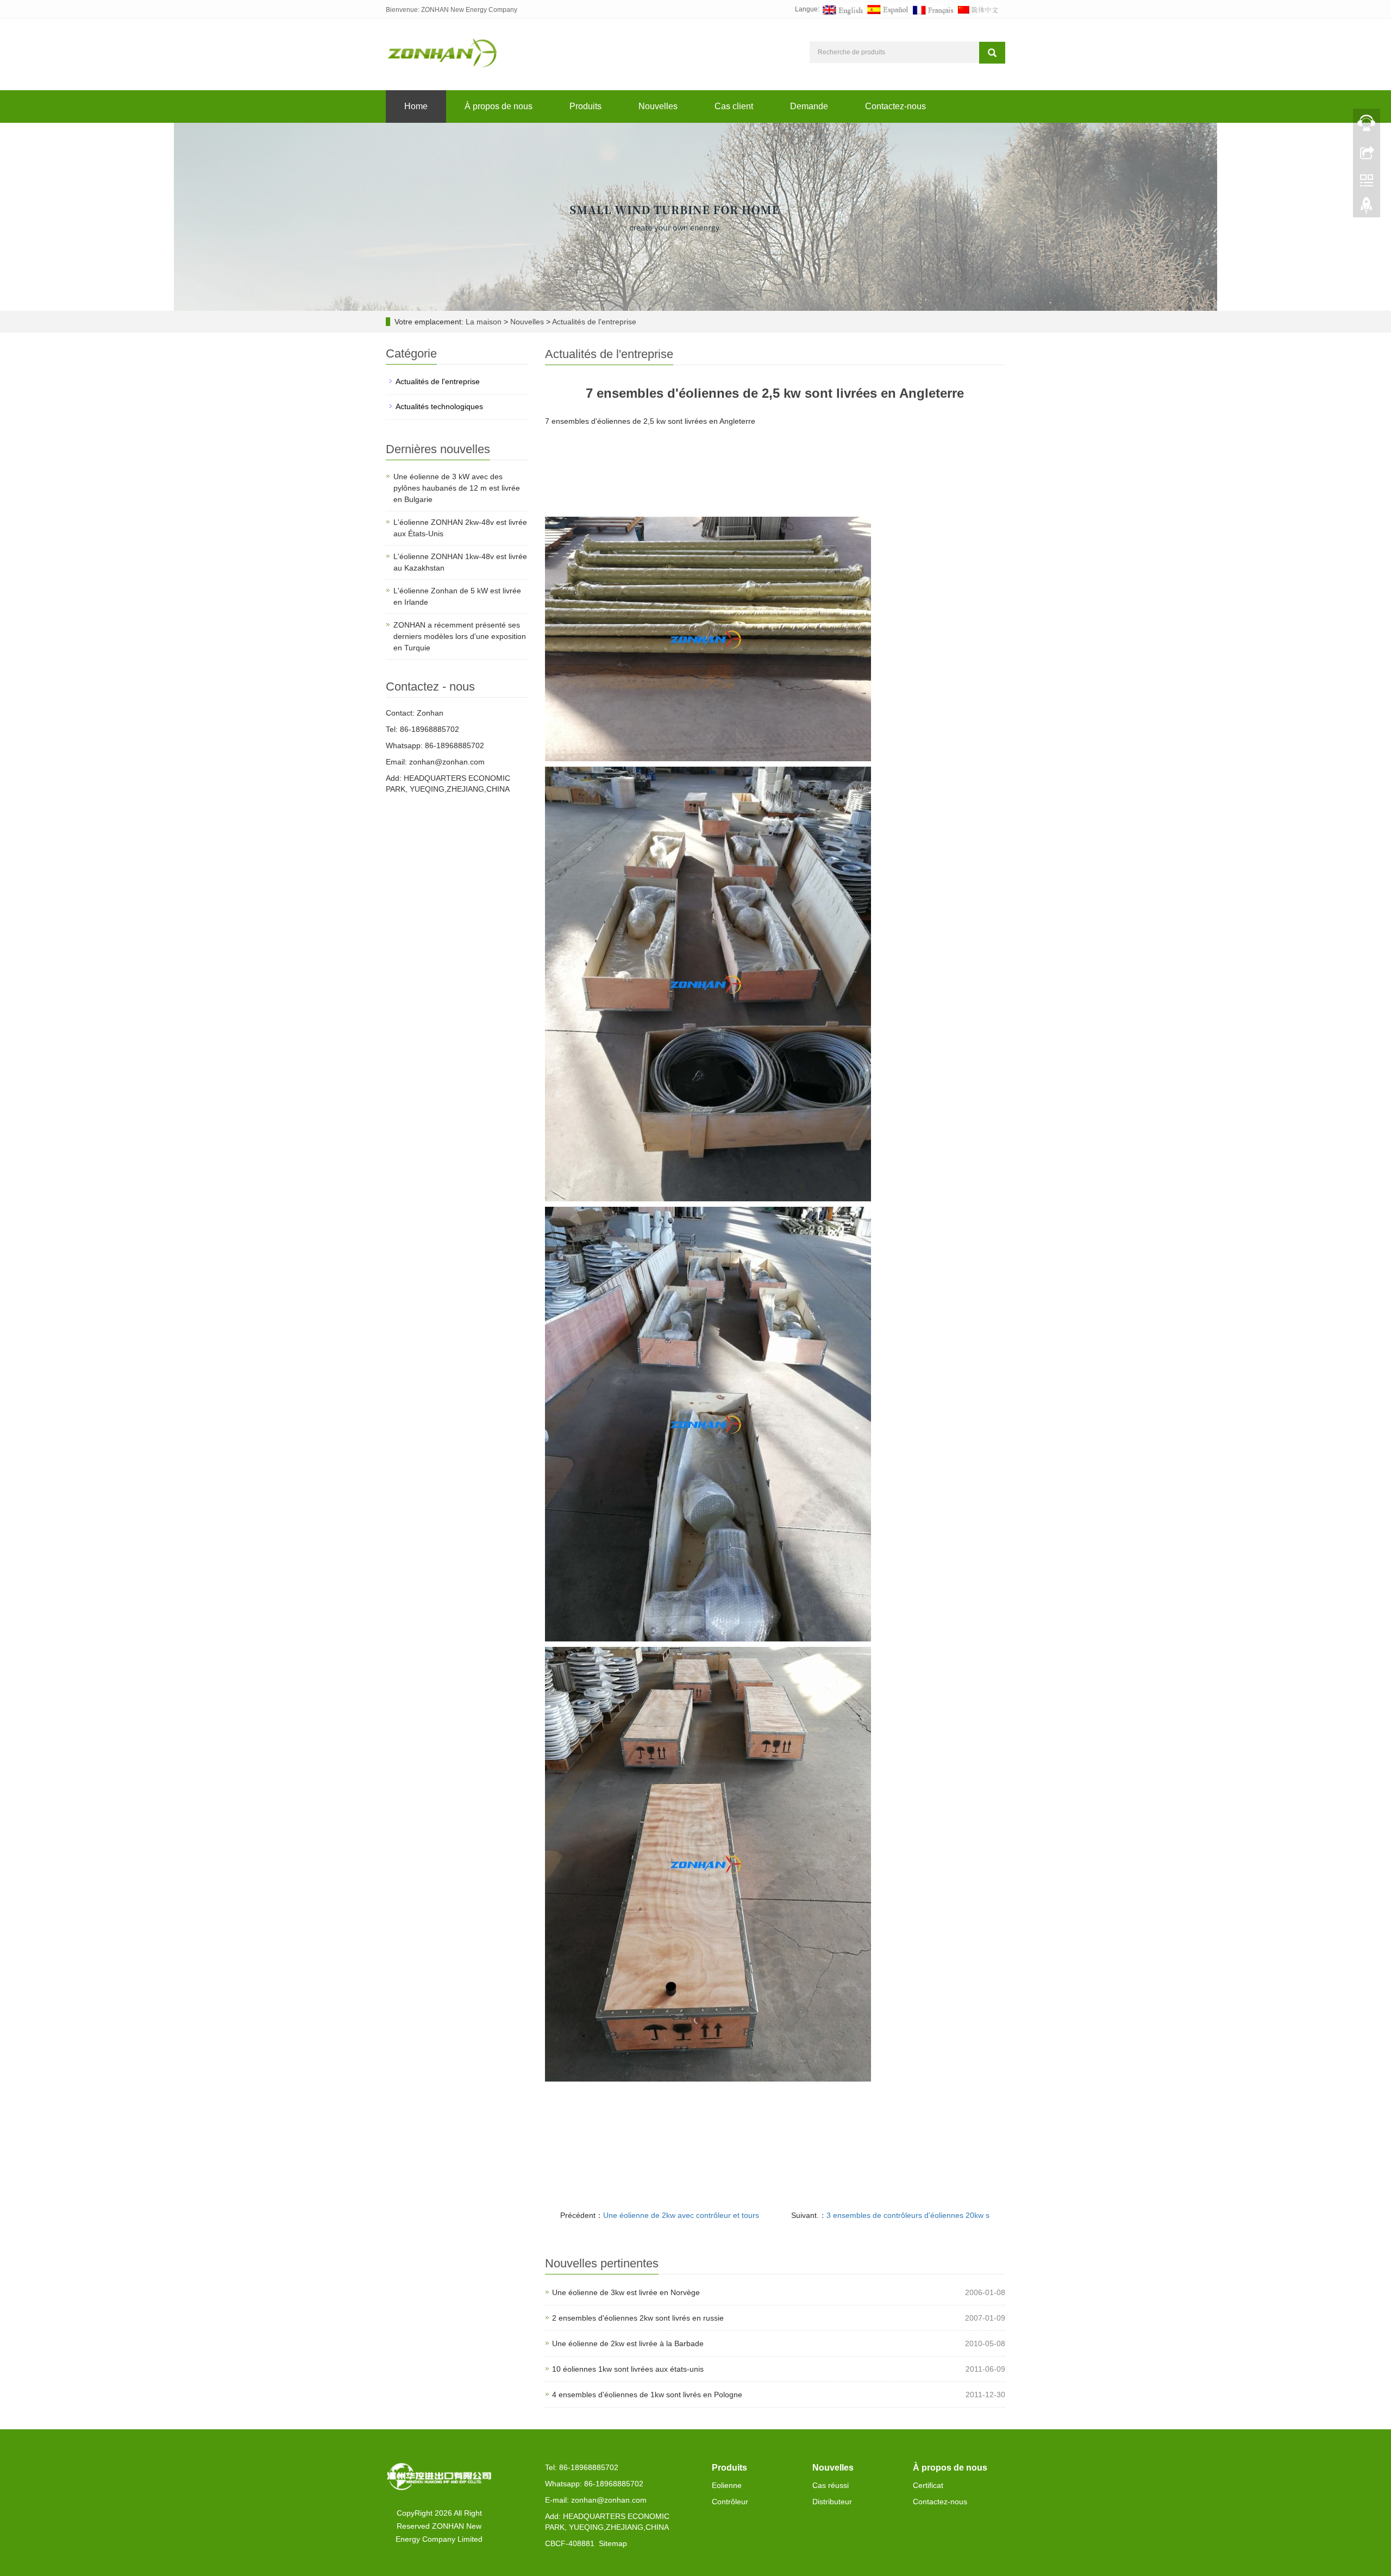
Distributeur (832, 2502)
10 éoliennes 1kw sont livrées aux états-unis (628, 2369)
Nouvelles (658, 106)
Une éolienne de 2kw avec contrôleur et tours (681, 2215)
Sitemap (613, 2543)
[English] (843, 9)
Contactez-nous (895, 106)
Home (416, 106)
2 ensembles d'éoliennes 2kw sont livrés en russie (638, 2318)
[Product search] (992, 53)
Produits (585, 106)
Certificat (928, 2485)
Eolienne (727, 2485)
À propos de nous (499, 106)
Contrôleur (730, 2502)
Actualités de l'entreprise (593, 322)
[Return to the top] (1367, 208)
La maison (484, 322)
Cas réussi (831, 2485)
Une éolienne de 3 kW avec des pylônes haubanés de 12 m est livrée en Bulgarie (457, 488)
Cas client (734, 106)
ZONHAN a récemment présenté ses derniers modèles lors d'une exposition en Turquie (460, 636)
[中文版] (978, 9)
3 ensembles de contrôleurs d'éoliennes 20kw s (908, 2215)
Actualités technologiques (439, 406)
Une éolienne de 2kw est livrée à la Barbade (628, 2343)
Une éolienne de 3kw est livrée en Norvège (626, 2292)
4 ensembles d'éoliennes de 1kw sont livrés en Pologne (647, 2395)
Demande (809, 106)
